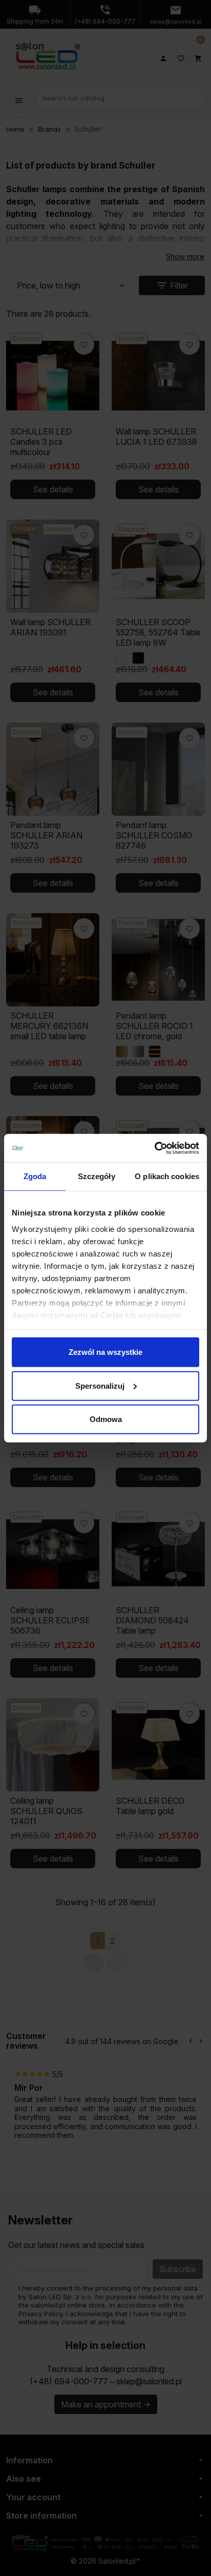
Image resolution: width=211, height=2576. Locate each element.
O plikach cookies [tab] (167, 1176)
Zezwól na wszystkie (105, 1352)
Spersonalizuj (100, 1385)
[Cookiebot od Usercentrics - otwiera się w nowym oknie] (154, 1148)
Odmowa (106, 1419)
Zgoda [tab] (35, 1176)
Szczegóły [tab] (97, 1176)
